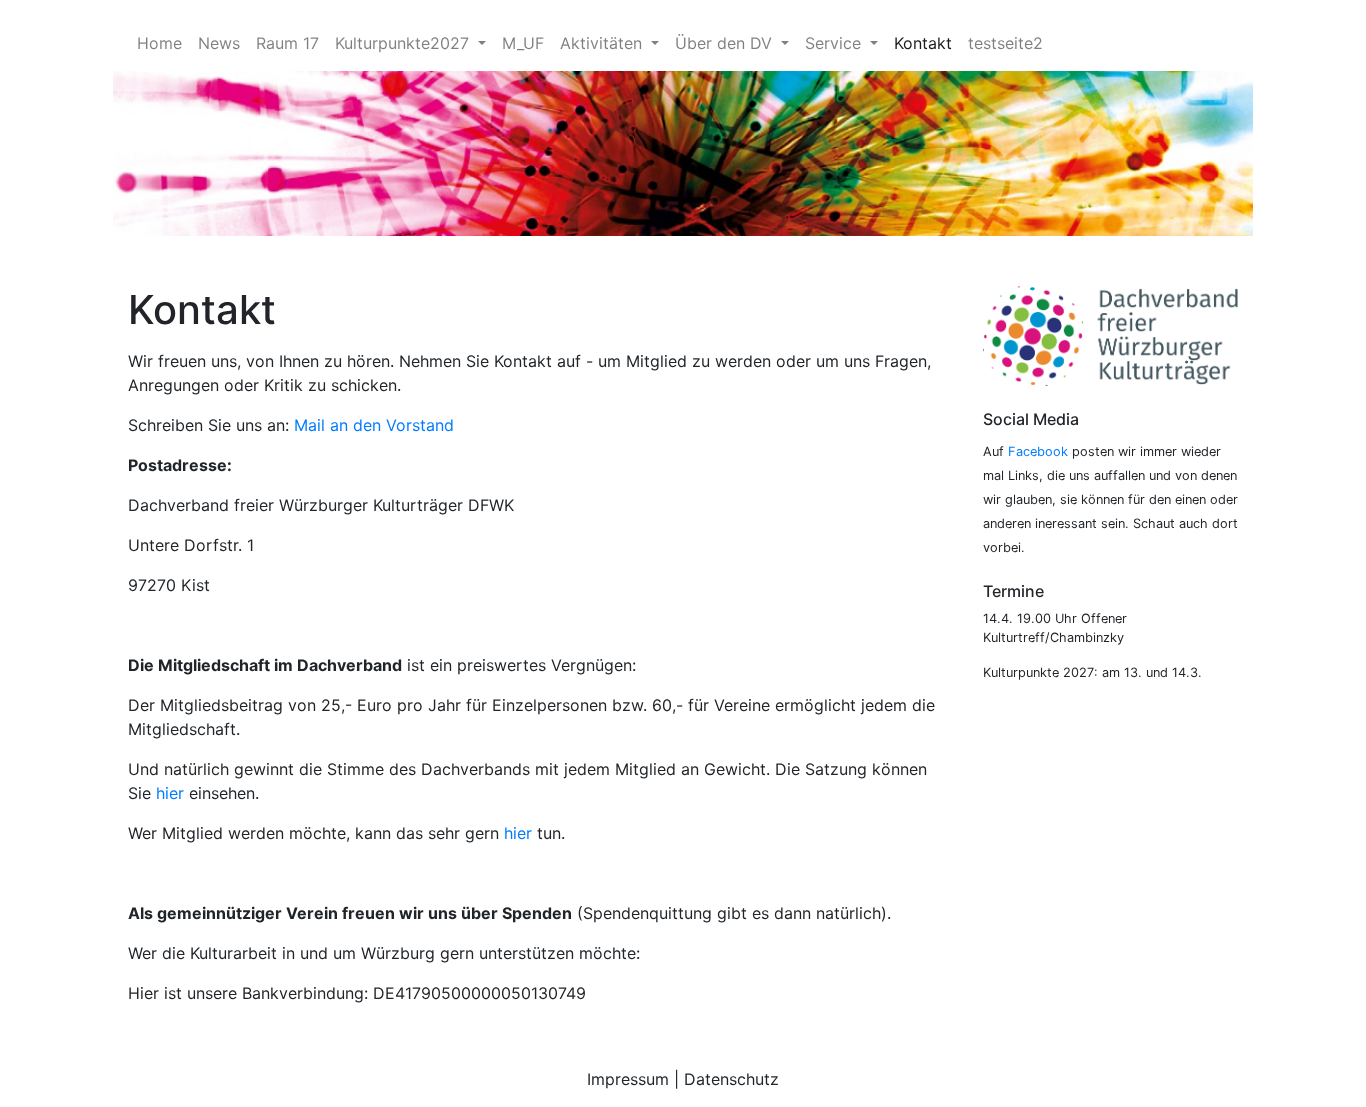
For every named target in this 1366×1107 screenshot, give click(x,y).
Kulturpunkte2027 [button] (404, 43)
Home (159, 43)
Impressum (628, 1079)
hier (170, 793)
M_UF (523, 43)
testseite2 (1005, 43)
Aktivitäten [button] (603, 43)
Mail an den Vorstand (374, 425)
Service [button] (835, 43)
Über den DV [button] (726, 43)
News (219, 43)
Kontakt (923, 43)
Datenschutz (731, 1079)
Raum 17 (287, 43)
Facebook (1038, 451)
